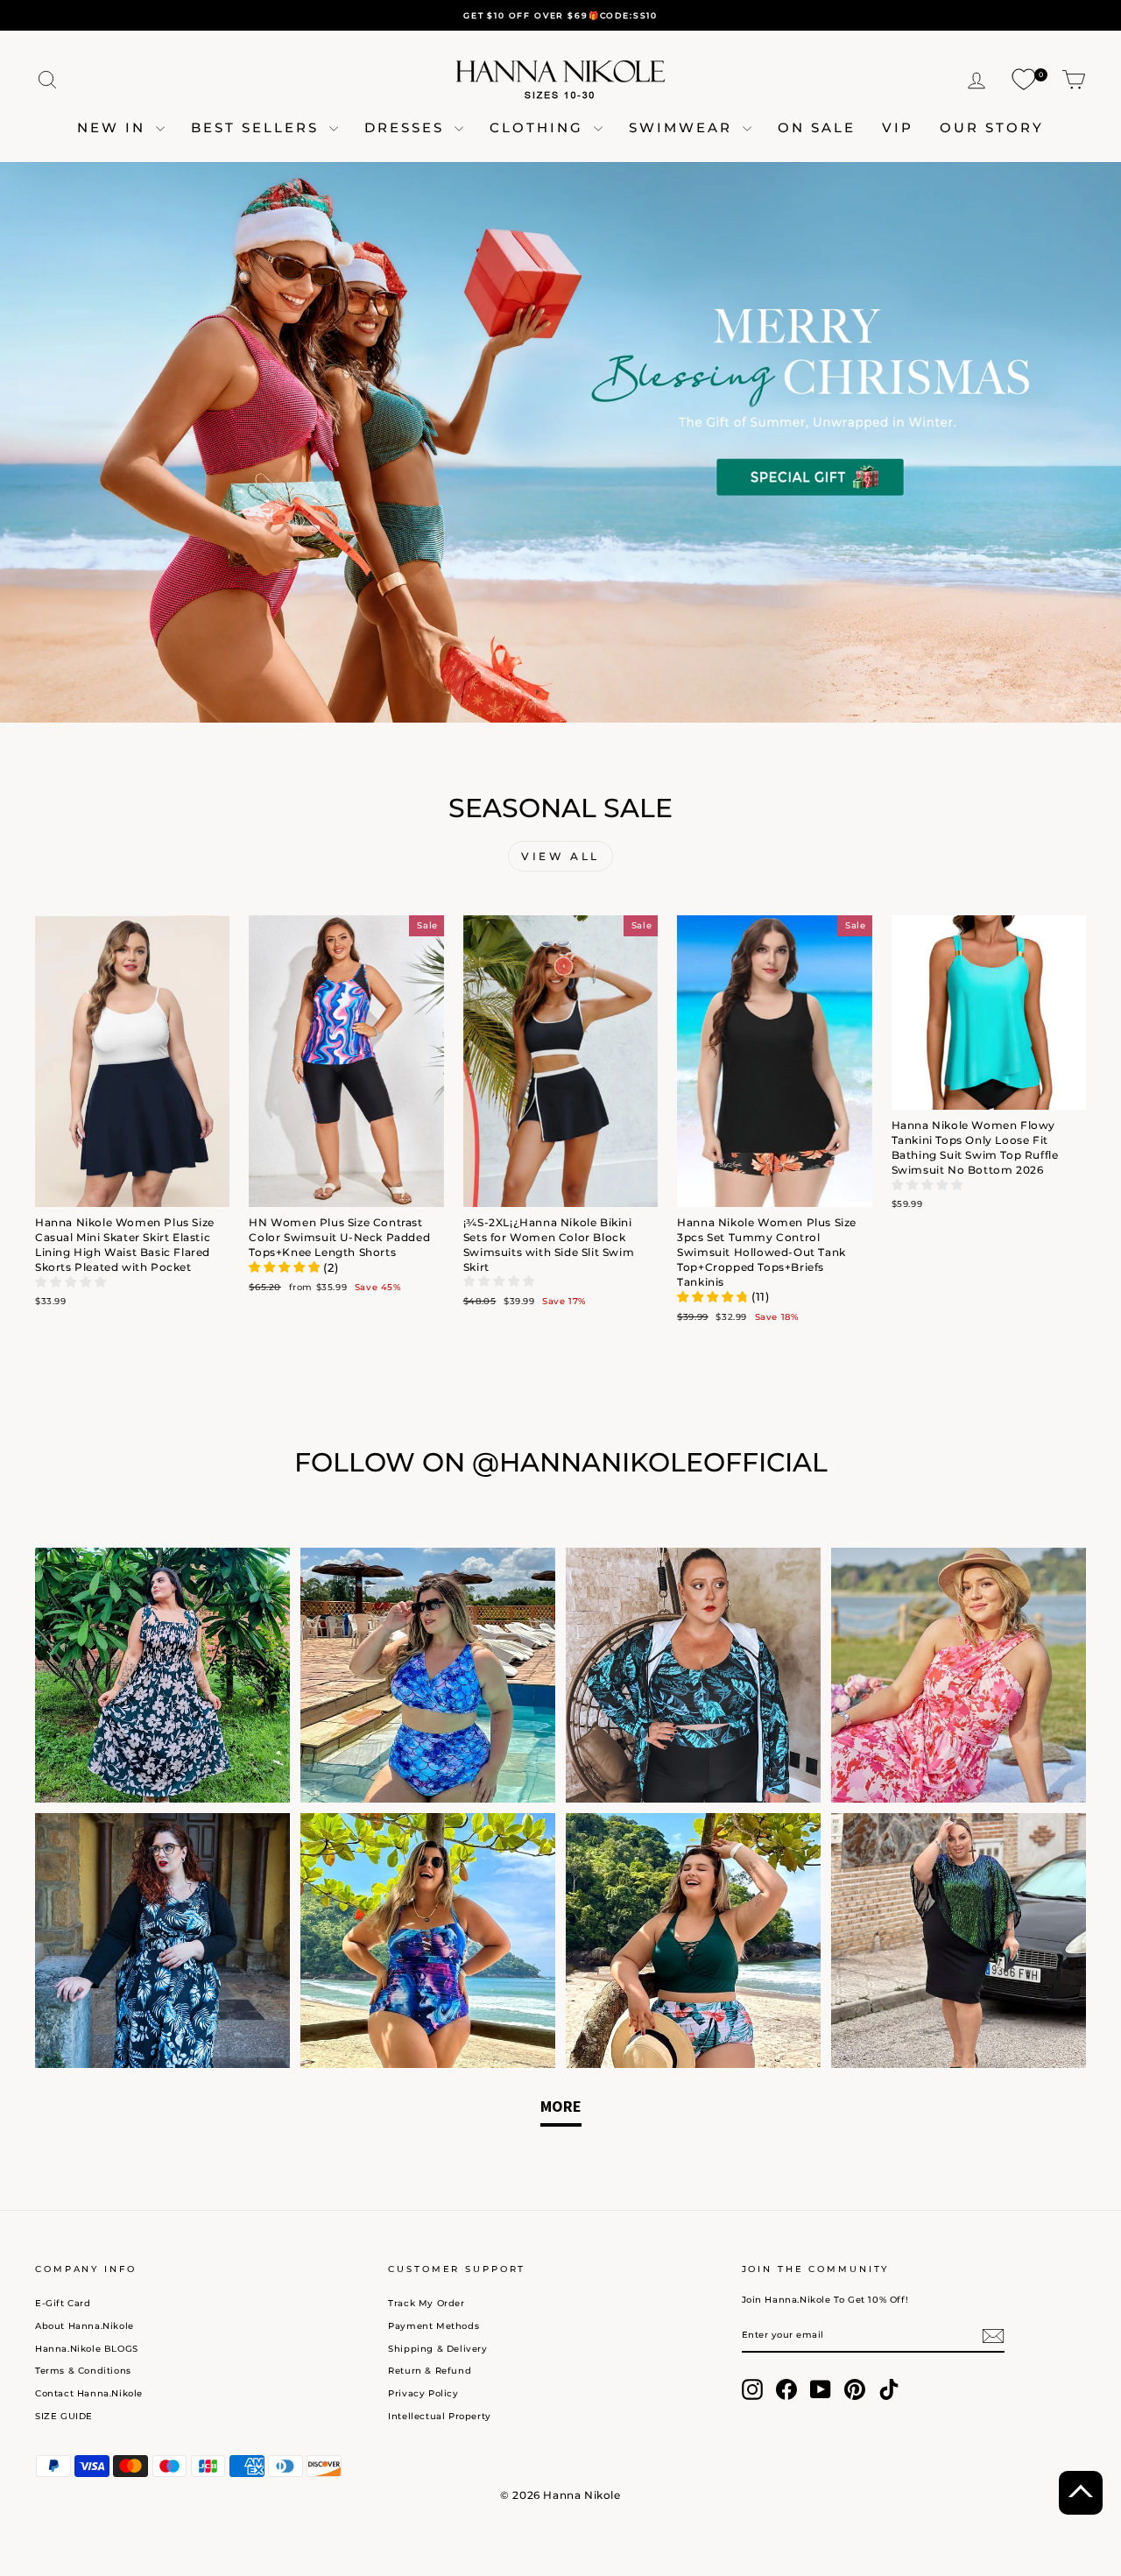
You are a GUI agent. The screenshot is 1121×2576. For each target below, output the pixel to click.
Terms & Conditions (83, 2371)
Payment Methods (434, 2326)
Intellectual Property (440, 2416)
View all (560, 856)
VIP (898, 127)
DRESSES (407, 127)
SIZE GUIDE (64, 2416)
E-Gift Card (63, 2303)
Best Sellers (258, 127)
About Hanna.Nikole (85, 2326)
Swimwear (684, 127)
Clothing (539, 127)
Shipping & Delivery (437, 2349)
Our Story (992, 127)
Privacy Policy (423, 2393)
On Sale (817, 127)
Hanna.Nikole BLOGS (87, 2349)
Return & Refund (430, 2371)
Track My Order (426, 2303)
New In (114, 127)
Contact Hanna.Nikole (89, 2393)
